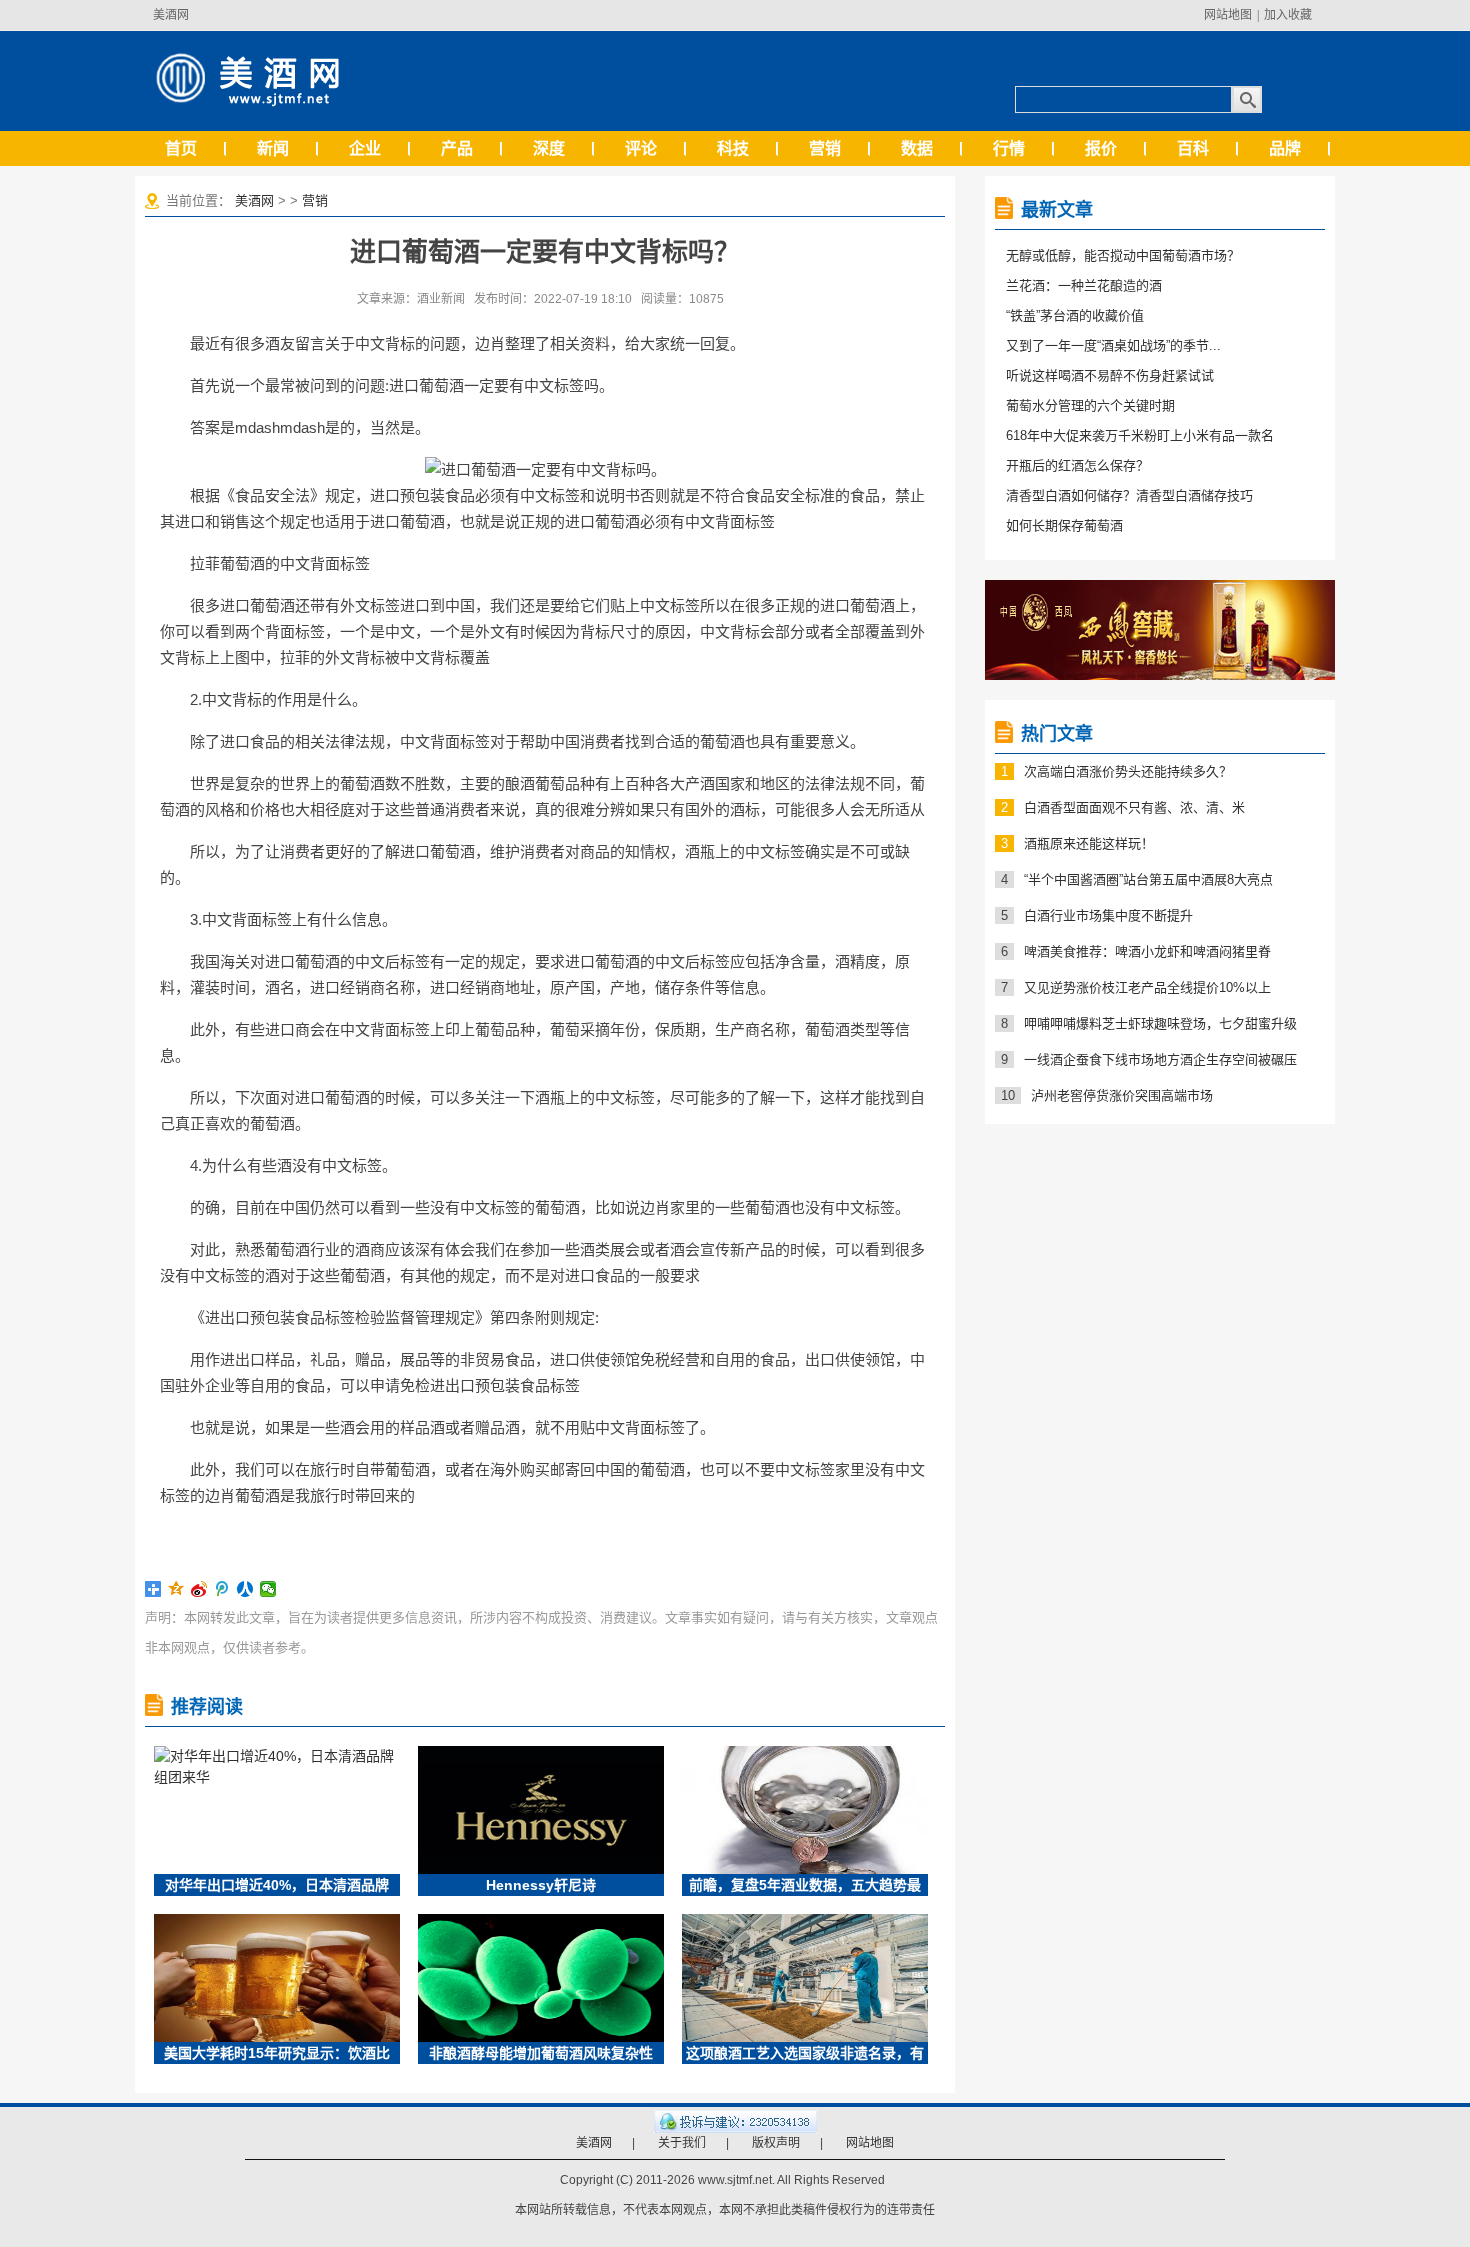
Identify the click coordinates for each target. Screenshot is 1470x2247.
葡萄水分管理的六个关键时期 (1090, 405)
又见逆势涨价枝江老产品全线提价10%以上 (1147, 987)
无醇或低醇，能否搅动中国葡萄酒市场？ (1123, 255)
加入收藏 (1288, 15)
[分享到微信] (268, 1589)
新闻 (273, 148)
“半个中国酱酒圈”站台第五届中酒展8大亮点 (1148, 879)
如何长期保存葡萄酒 (1064, 525)
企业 (365, 148)
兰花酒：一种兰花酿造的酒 (1084, 285)
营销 (825, 148)
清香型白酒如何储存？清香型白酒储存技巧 (1129, 495)
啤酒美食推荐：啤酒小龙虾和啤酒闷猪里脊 (1147, 951)
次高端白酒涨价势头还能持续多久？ (1128, 771)
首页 (181, 148)
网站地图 (1228, 15)
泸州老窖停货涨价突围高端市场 (1122, 1095)
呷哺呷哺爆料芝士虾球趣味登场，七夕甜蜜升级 (1160, 1023)
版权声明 (776, 2143)
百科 (1193, 148)
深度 (549, 148)
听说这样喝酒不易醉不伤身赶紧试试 (1110, 375)
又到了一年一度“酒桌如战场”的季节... (1113, 345)
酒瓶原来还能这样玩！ (1089, 843)
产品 (457, 148)
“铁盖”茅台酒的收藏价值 (1075, 315)
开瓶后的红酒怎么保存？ (1077, 465)
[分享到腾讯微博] (222, 1589)
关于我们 (682, 2143)
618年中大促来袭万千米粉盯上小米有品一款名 (1140, 435)
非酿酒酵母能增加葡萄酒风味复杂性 (541, 2053)
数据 (917, 148)
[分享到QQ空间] (176, 1589)
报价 (1101, 148)
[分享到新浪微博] (199, 1589)
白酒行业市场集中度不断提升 (1108, 915)
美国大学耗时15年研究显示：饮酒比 (277, 2053)
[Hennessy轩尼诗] (541, 1810)
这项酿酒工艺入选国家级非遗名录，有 (805, 2053)
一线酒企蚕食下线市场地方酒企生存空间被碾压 (1160, 1059)
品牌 (1285, 148)
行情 (1009, 148)
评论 (641, 148)
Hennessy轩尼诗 (541, 1885)
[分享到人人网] (245, 1589)
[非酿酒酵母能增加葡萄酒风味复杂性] (541, 1978)
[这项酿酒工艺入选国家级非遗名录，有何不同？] (805, 1978)
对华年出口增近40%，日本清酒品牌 (277, 1885)
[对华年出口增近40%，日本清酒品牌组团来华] (277, 1810)
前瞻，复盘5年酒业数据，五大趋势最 (805, 1885)
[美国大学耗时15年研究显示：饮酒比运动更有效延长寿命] (277, 1978)
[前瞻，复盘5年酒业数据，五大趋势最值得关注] (805, 1810)
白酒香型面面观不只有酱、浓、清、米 (1134, 807)
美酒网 (171, 15)
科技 (733, 148)
